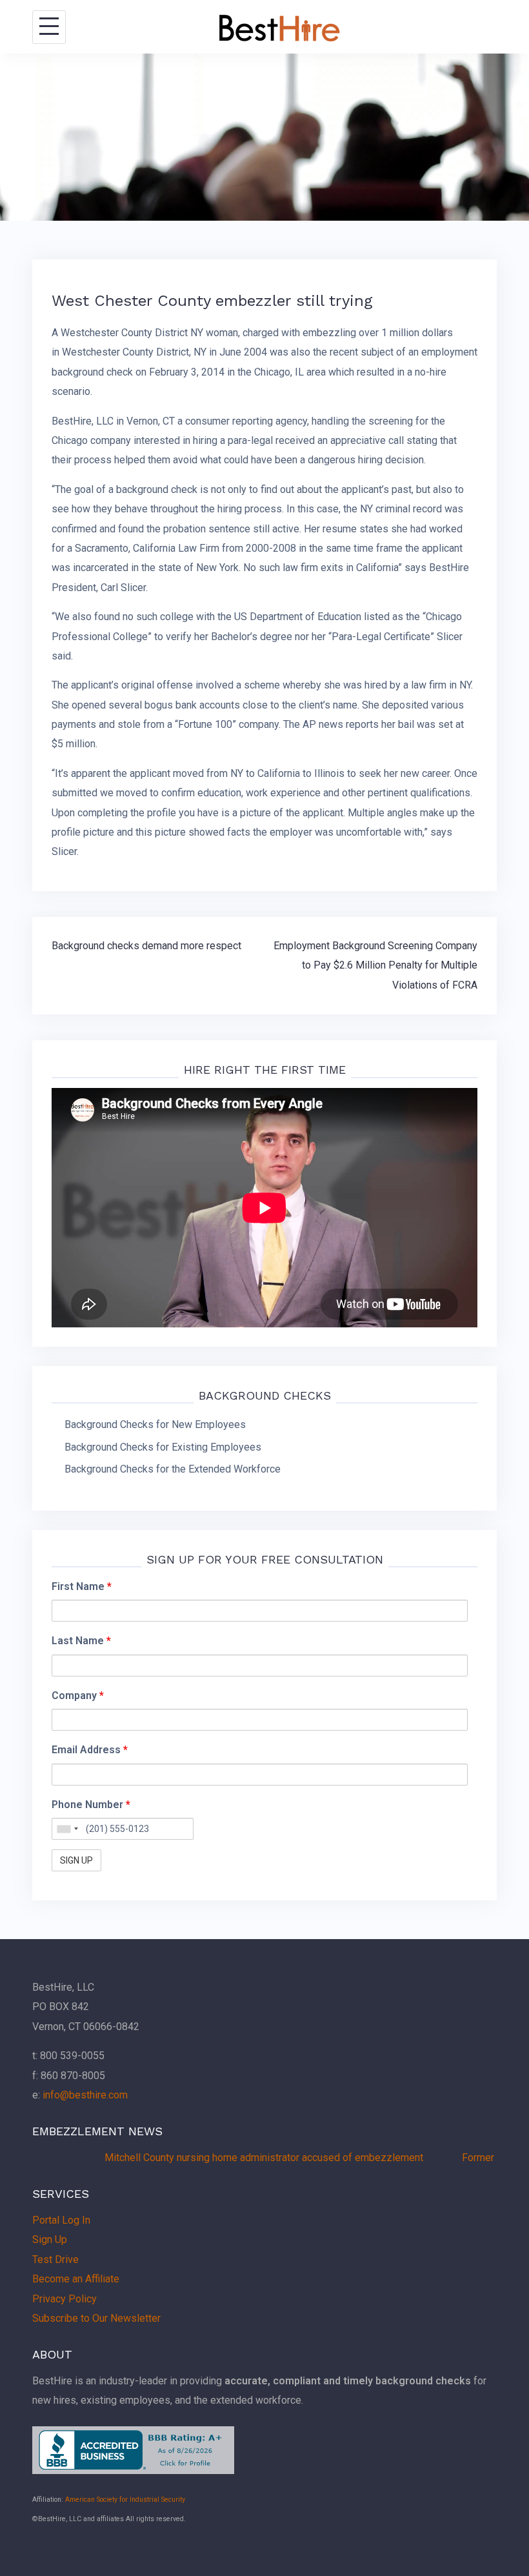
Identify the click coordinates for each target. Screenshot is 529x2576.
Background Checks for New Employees (155, 1424)
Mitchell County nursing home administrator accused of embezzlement (227, 2158)
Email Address (90, 1750)
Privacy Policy (65, 2299)
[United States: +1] (67, 1829)
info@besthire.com (85, 2095)
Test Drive (55, 2259)
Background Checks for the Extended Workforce (173, 1469)
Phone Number (91, 1805)
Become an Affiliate (76, 2279)
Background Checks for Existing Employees (163, 1447)
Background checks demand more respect (146, 946)
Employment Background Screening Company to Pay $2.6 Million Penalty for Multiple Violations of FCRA (375, 965)
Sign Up (50, 2239)
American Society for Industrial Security (125, 2500)
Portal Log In (61, 2220)
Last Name (81, 1641)
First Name (82, 1586)
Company (78, 1696)
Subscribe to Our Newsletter (96, 2318)
